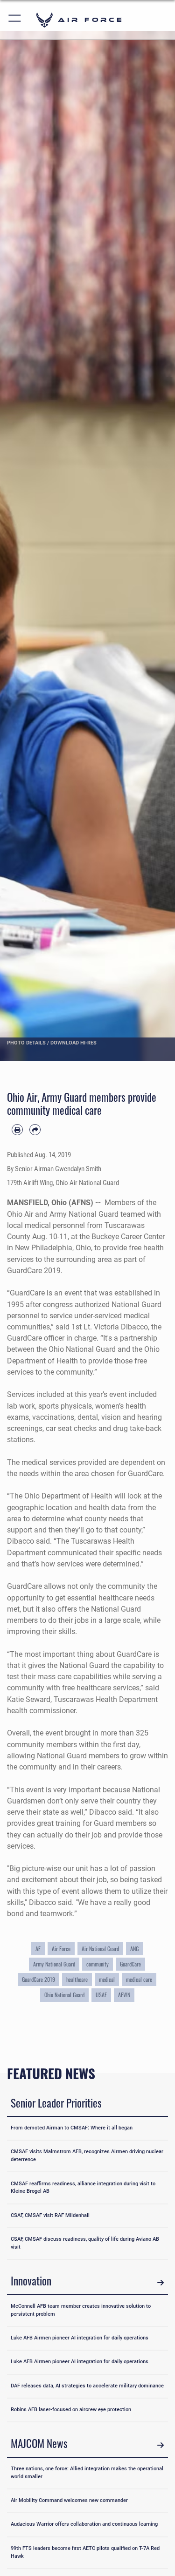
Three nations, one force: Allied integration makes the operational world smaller (87, 2473)
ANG (134, 1949)
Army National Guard (54, 1964)
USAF (101, 1995)
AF (38, 1949)
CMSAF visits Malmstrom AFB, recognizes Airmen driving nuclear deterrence (87, 2156)
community (98, 1964)
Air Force (61, 1949)
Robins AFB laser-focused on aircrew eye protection (71, 2410)
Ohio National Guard (64, 1995)
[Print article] (17, 1130)
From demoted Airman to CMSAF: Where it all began (72, 2128)
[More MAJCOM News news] (161, 2445)
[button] (15, 20)
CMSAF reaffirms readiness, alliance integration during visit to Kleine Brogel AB (83, 2188)
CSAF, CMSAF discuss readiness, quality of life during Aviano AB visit (85, 2243)
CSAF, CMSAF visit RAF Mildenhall (50, 2215)
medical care (139, 1979)
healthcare (77, 1979)
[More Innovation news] (161, 2282)
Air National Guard (100, 1949)
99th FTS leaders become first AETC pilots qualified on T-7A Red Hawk (85, 2552)
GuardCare (130, 1964)
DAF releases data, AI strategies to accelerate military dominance (87, 2386)
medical (107, 1979)
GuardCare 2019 (38, 1979)
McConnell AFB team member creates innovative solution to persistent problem (81, 2310)
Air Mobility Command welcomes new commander (69, 2500)
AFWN (124, 1995)
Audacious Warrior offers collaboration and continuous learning (84, 2524)
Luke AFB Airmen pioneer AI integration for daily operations (80, 2338)
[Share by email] (35, 1130)
